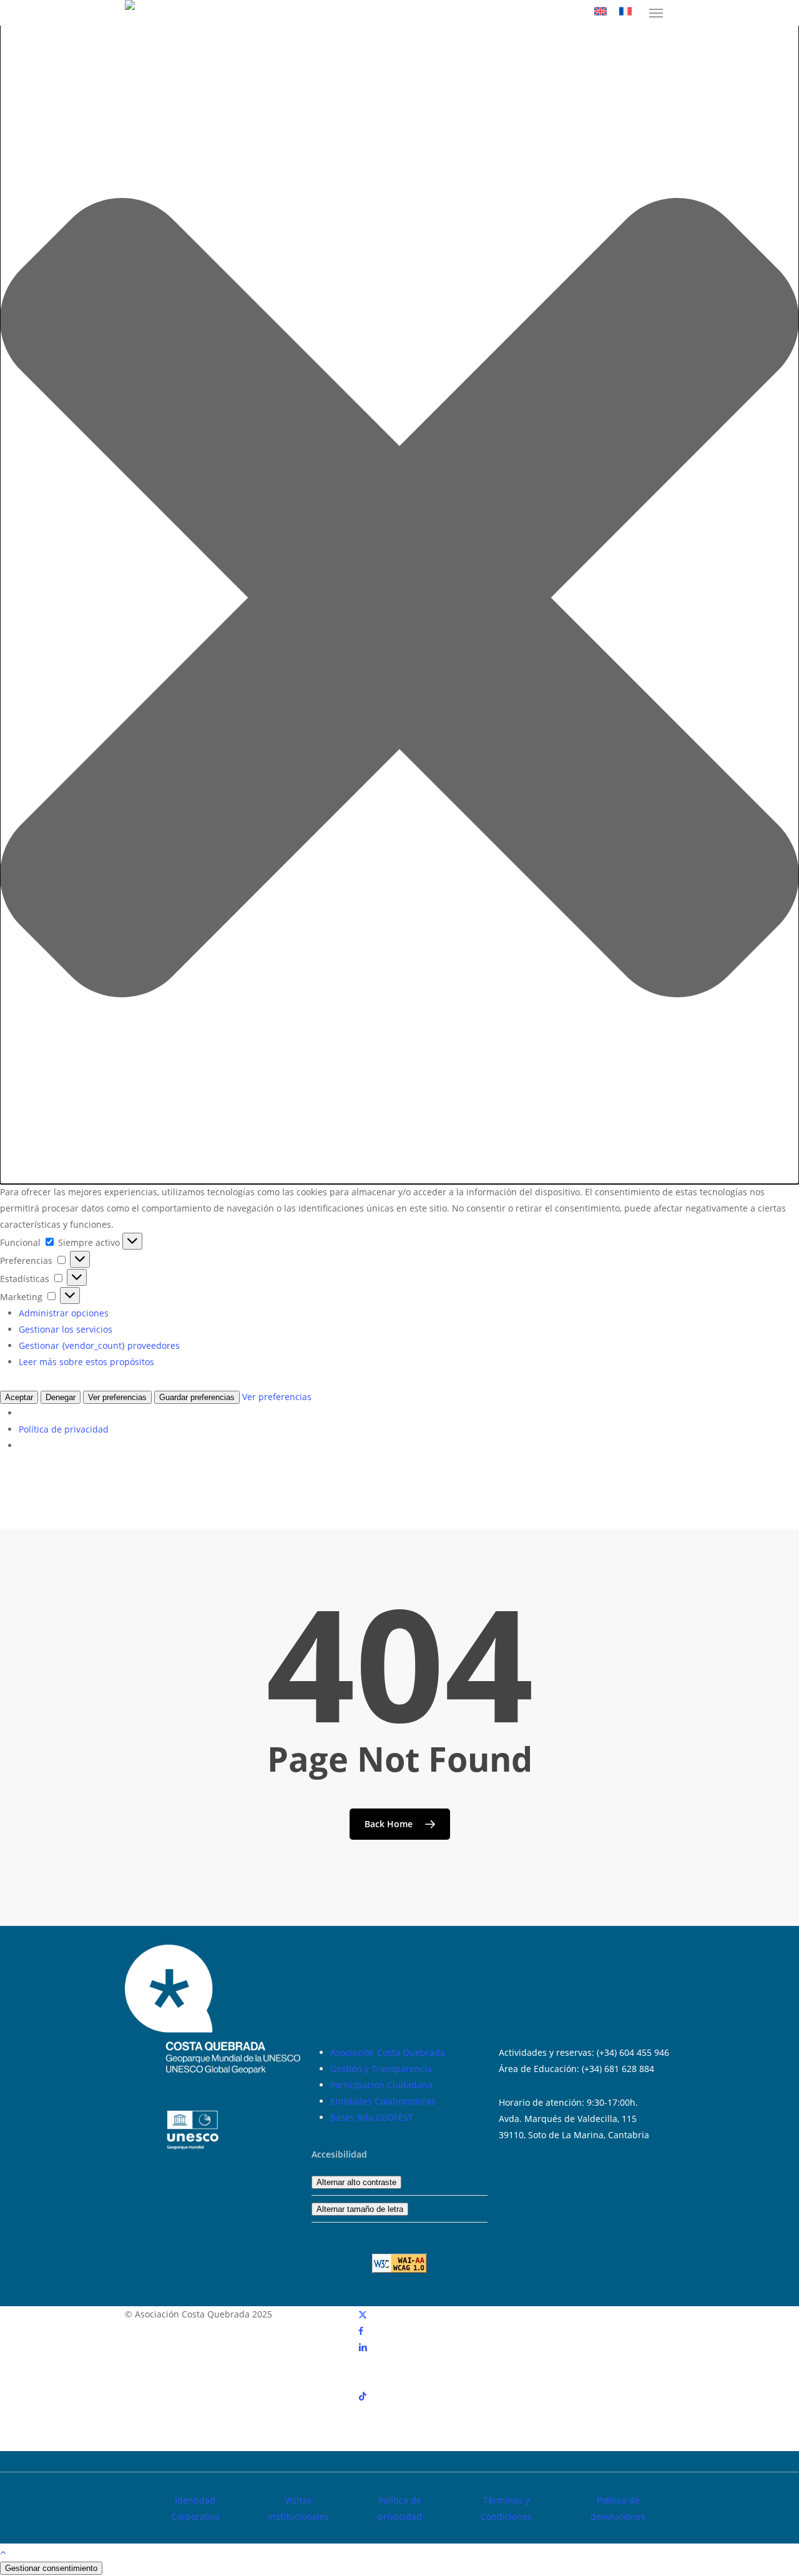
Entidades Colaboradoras (383, 2101)
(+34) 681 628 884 (618, 2069)
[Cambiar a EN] (600, 13)
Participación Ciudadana (381, 2085)
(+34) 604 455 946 (633, 2052)
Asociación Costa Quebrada (388, 2052)
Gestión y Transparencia (381, 2069)
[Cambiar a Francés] (625, 13)
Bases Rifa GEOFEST (372, 2117)
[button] (656, 13)
